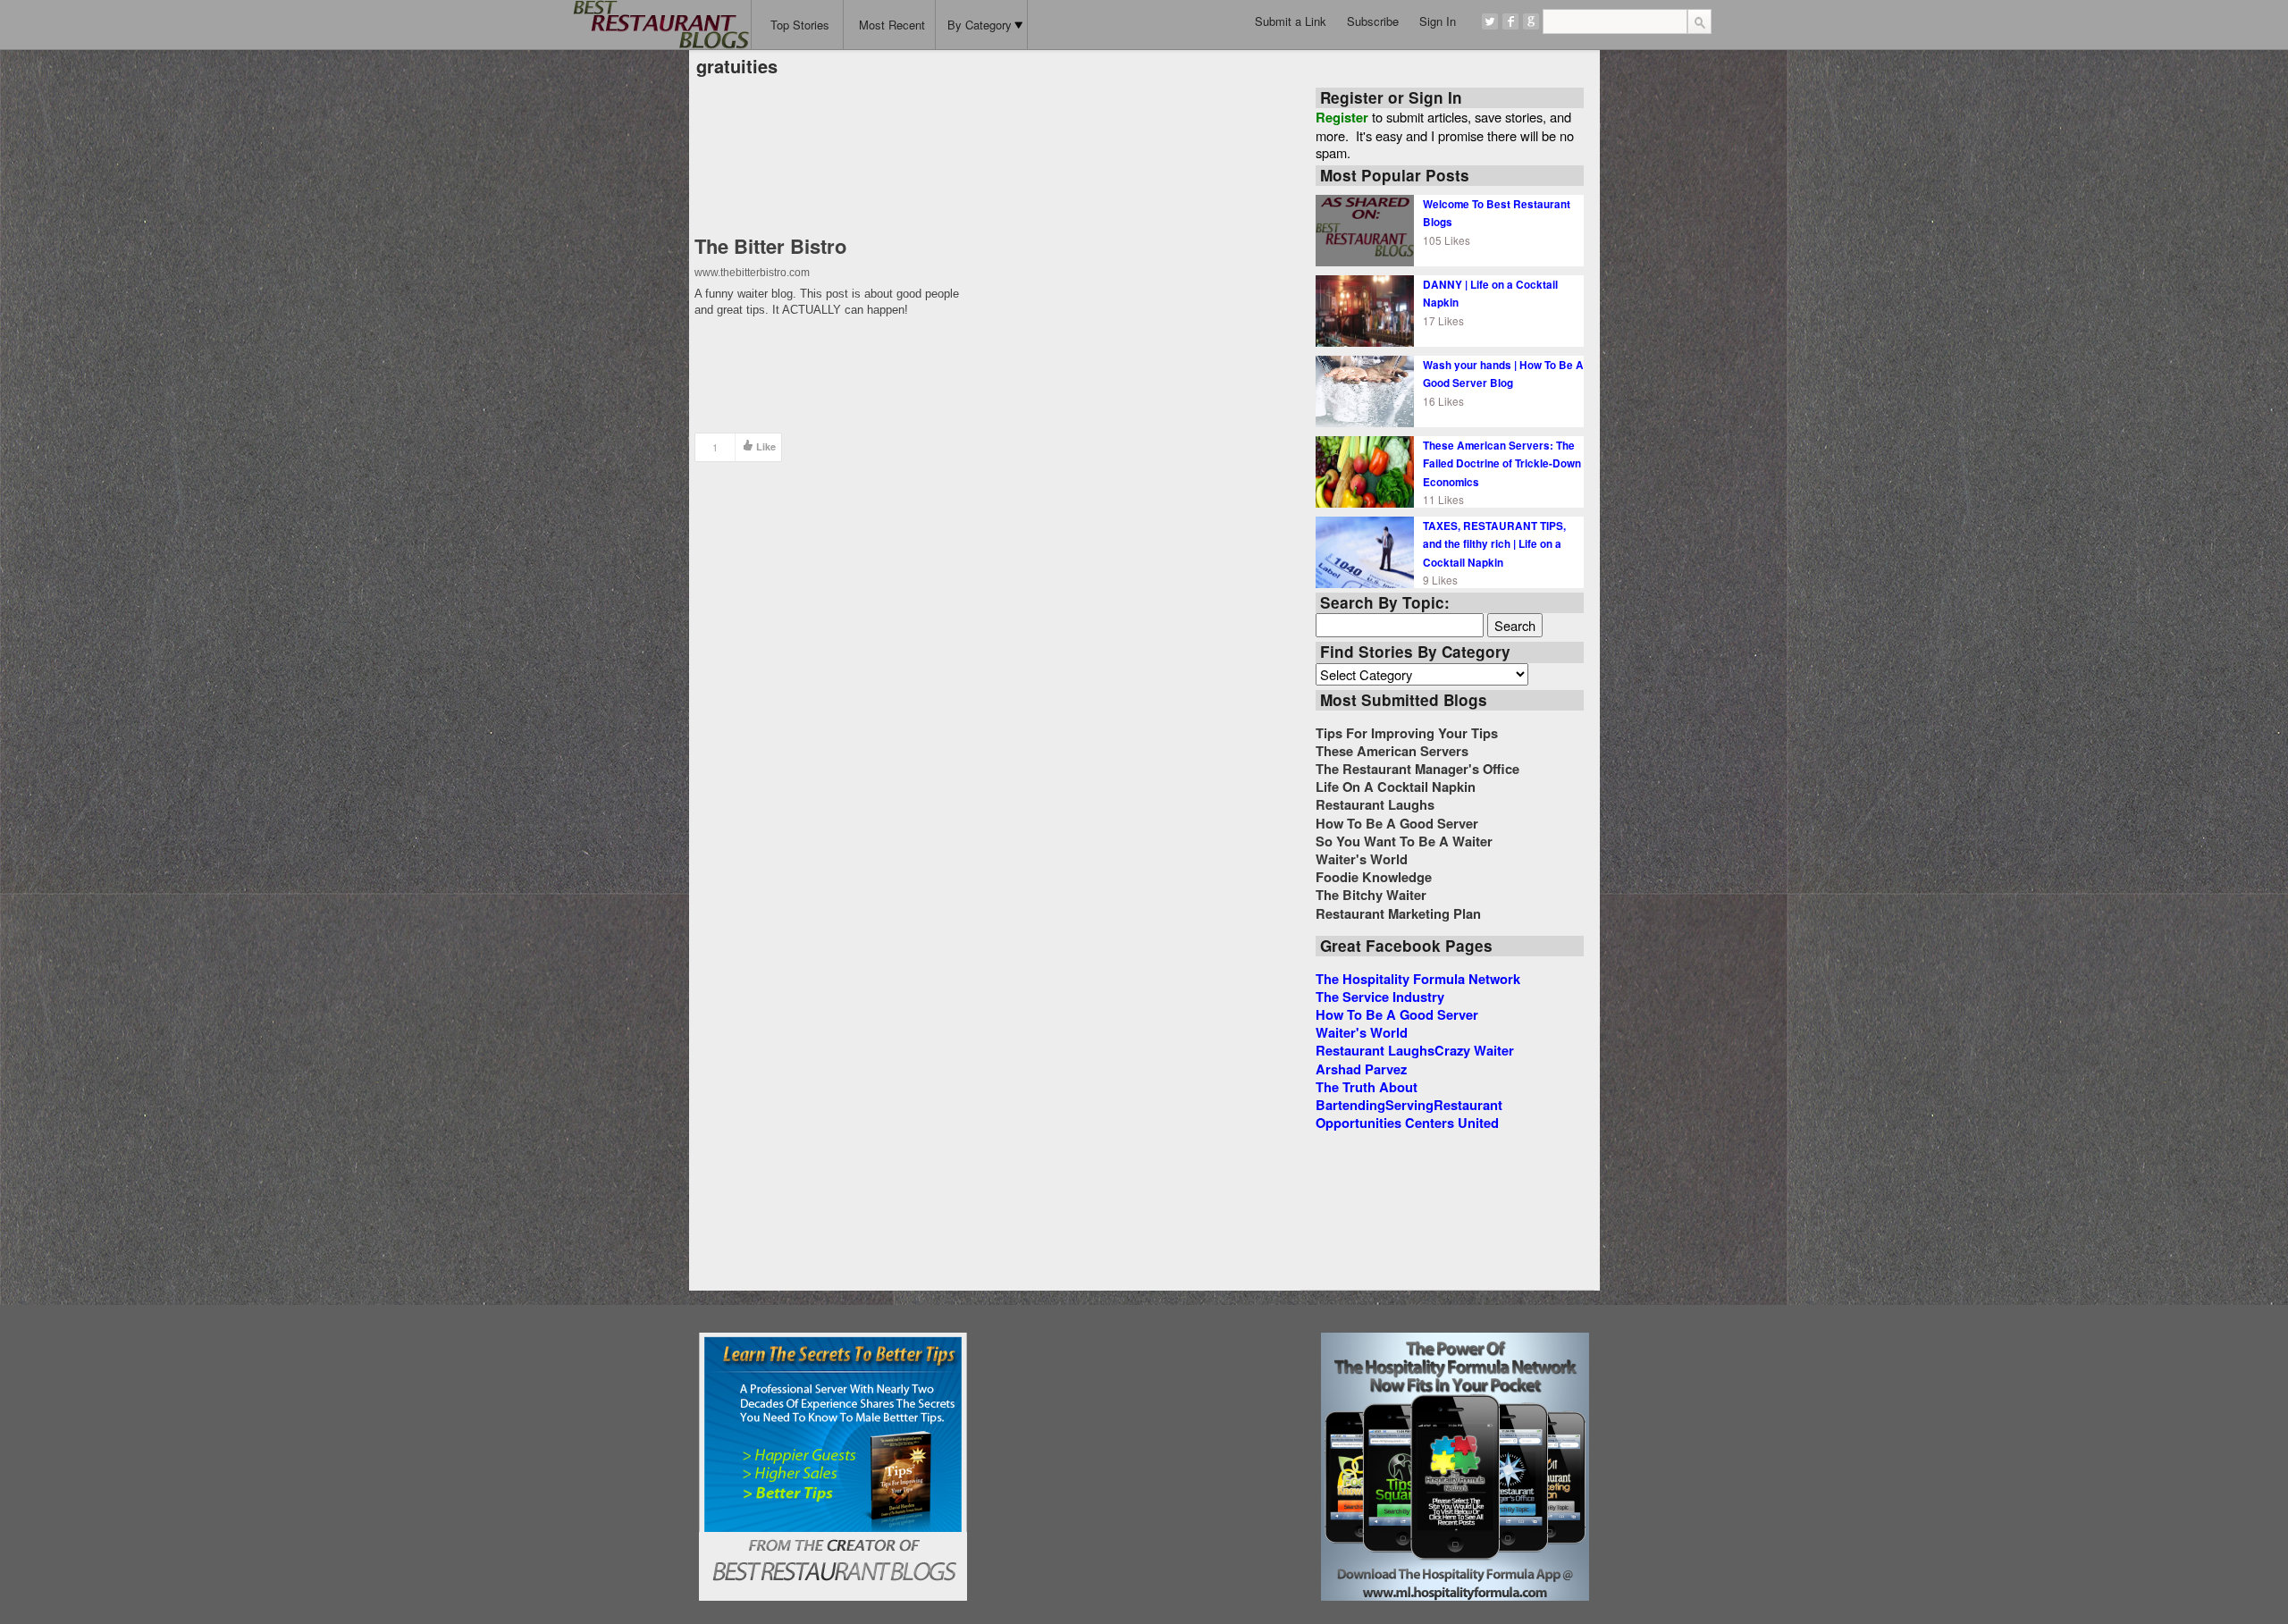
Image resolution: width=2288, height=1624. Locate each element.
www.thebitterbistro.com (752, 273)
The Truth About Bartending (1367, 1096)
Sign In (1438, 21)
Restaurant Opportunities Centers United (1409, 1114)
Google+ (1531, 21)
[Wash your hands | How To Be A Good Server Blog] (1365, 390)
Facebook (1510, 21)
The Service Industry (1380, 997)
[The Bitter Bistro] (833, 157)
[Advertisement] (1144, 1444)
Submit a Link (1291, 21)
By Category (980, 25)
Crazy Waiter (1474, 1050)
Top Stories (800, 25)
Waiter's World (1362, 1032)
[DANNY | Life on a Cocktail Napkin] (1365, 309)
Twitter (1490, 21)
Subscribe (1373, 21)
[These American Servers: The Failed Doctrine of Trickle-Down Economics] (1365, 470)
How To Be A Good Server (1397, 1014)
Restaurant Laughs (1375, 1050)
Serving (1409, 1105)
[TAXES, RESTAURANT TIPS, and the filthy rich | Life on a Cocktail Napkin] (1365, 551)
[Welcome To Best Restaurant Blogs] (1365, 229)
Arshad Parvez (1361, 1069)
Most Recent (892, 25)
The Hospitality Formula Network (1418, 979)
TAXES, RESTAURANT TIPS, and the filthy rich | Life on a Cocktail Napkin (1494, 544)
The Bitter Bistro (770, 246)
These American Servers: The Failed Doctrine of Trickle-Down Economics (1502, 463)
